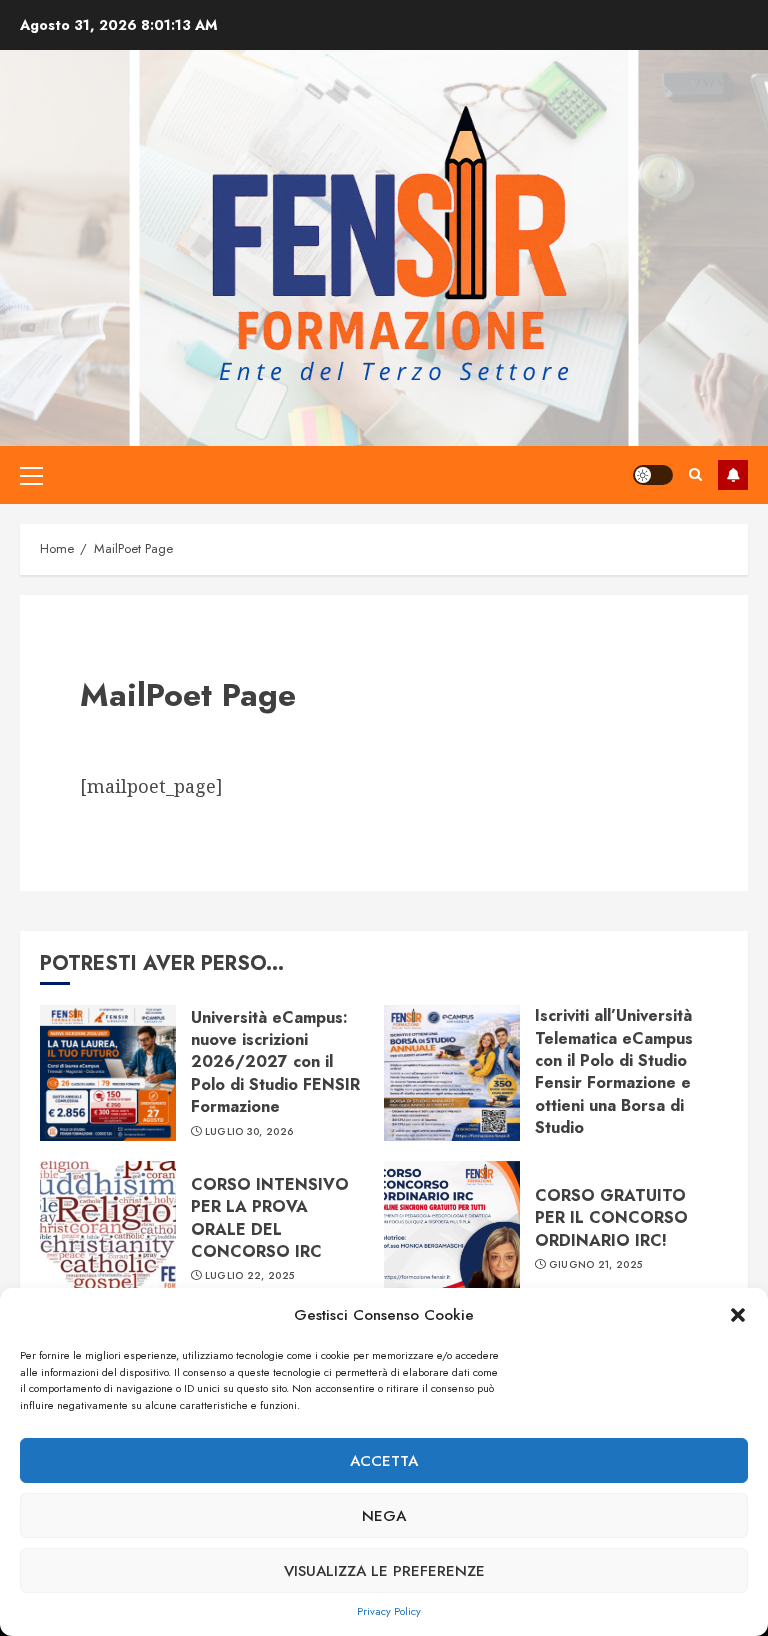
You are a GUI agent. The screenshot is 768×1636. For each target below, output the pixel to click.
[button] (738, 1315)
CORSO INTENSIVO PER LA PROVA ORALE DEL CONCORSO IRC (270, 1218)
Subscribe (733, 475)
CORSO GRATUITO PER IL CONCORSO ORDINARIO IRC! (611, 1218)
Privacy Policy (389, 1611)
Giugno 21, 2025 (596, 1265)
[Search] (695, 475)
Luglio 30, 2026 (249, 1132)
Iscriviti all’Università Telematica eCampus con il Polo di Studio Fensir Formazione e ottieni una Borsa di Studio (614, 1071)
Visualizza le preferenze (384, 1571)
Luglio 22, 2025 (250, 1276)
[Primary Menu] (31, 475)
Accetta (384, 1461)
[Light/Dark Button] (653, 475)
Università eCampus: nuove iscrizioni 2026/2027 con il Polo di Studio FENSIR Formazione (275, 1062)
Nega (384, 1516)
